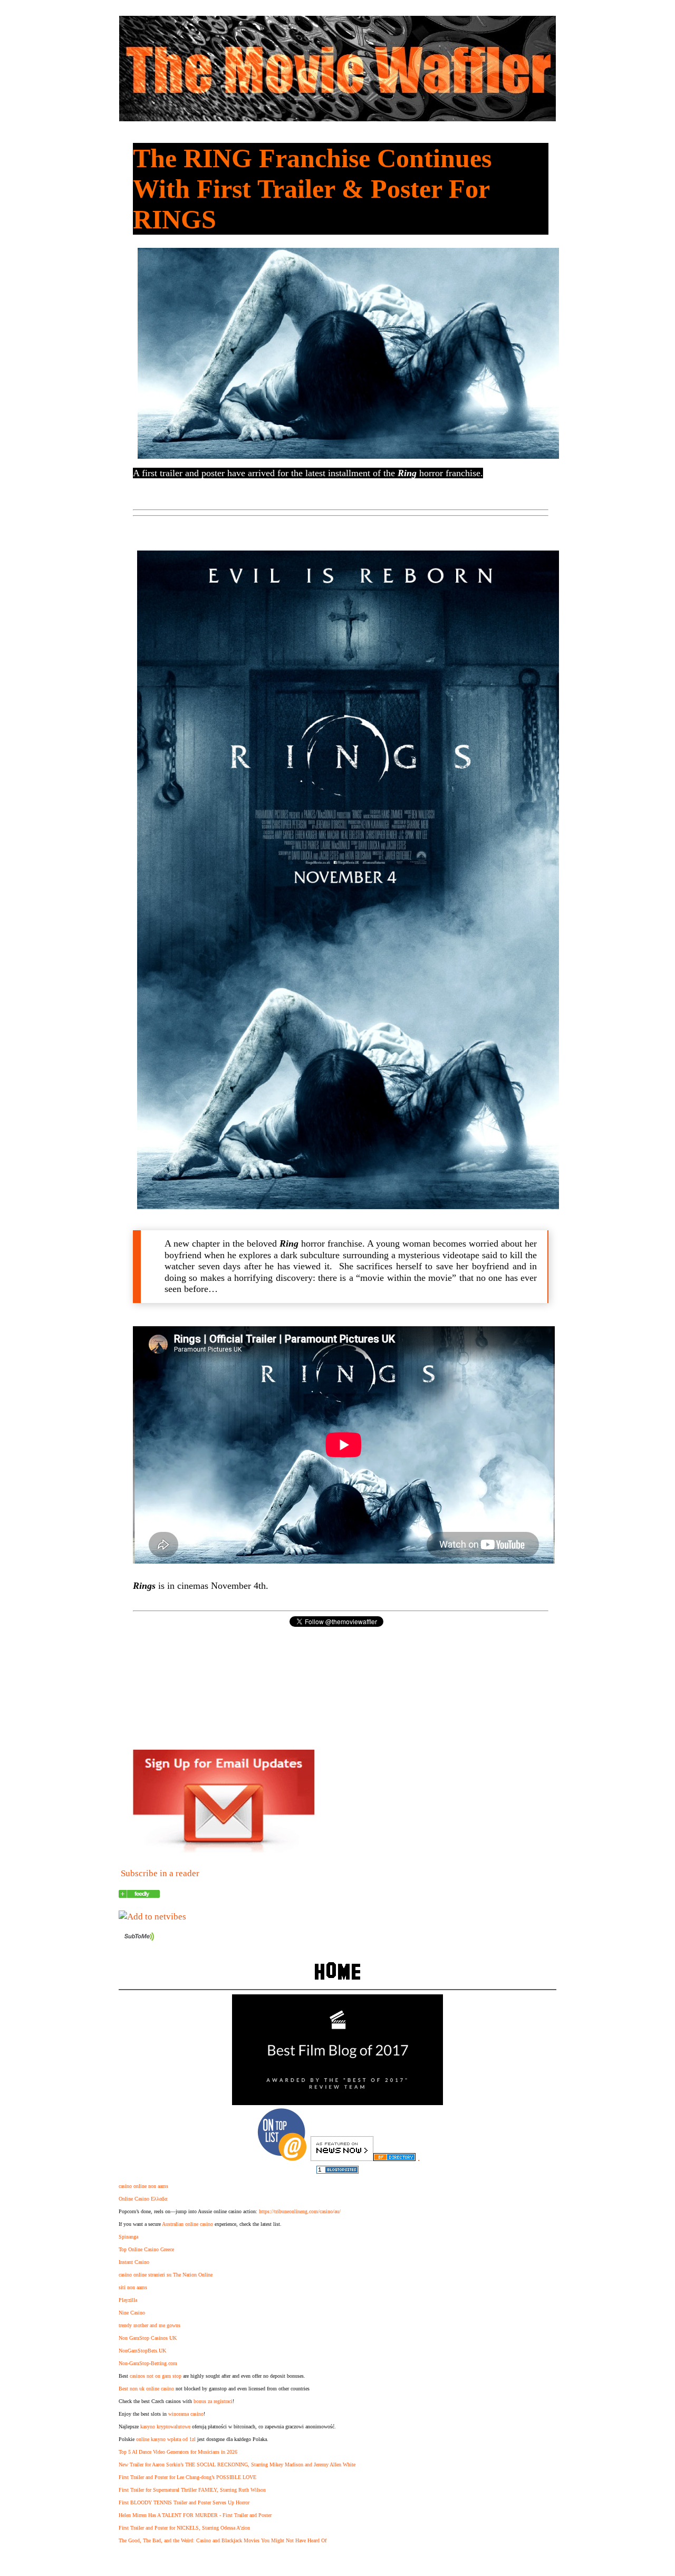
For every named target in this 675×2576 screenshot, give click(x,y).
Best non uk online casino (146, 2389)
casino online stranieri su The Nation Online (166, 2275)
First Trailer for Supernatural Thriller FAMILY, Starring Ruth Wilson (192, 2490)
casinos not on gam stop (156, 2376)
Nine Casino (132, 2313)
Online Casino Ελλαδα (143, 2199)
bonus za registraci (213, 2401)
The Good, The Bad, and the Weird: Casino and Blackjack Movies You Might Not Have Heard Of (223, 2540)
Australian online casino (187, 2224)
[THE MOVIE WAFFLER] (139, 1895)
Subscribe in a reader (160, 1873)
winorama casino (186, 2414)
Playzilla (128, 2300)
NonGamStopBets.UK (142, 2351)
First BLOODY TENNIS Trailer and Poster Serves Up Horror (184, 2502)
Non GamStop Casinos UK (148, 2338)
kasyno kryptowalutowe (165, 2427)
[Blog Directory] (394, 2158)
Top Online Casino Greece (146, 2249)
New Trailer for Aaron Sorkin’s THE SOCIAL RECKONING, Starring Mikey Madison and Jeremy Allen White (237, 2464)
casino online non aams (143, 2186)
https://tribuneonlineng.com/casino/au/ (300, 2211)
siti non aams (133, 2287)
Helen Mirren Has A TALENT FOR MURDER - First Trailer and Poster (195, 2515)
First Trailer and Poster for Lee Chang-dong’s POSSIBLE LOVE (187, 2477)
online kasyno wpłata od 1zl (166, 2439)
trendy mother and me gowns (150, 2325)
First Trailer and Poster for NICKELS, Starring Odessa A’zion (184, 2528)
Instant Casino (134, 2262)
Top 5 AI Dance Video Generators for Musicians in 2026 (178, 2452)
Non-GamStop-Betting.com (148, 2363)
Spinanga (128, 2237)
